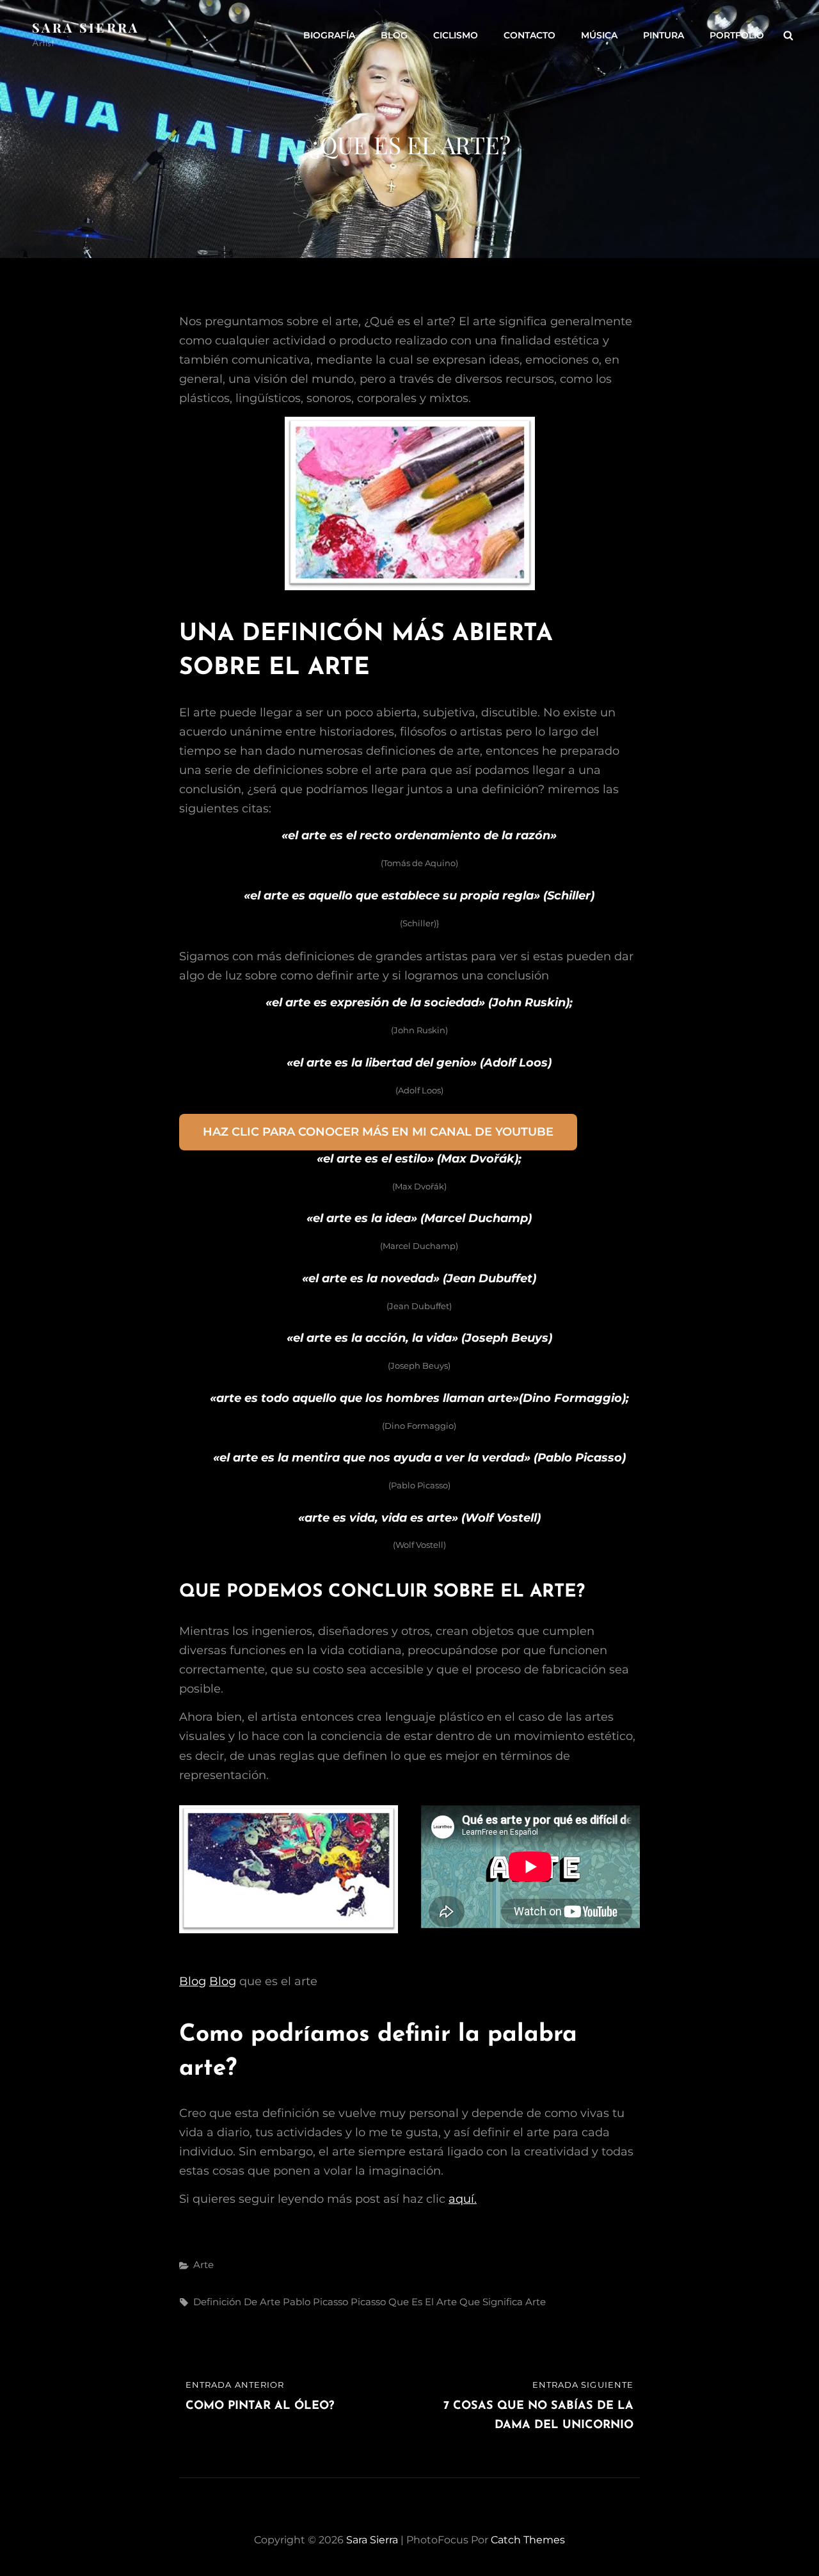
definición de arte (237, 2302)
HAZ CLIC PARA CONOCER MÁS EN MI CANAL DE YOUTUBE (378, 1132)
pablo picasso (315, 2302)
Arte (203, 2265)
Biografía (329, 35)
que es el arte (423, 2302)
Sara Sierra (86, 27)
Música (599, 35)
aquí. (463, 2199)
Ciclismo (456, 35)
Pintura (664, 35)
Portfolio (737, 35)
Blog (394, 35)
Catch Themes (528, 2540)
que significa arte (503, 2302)
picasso (368, 2302)
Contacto (529, 35)
